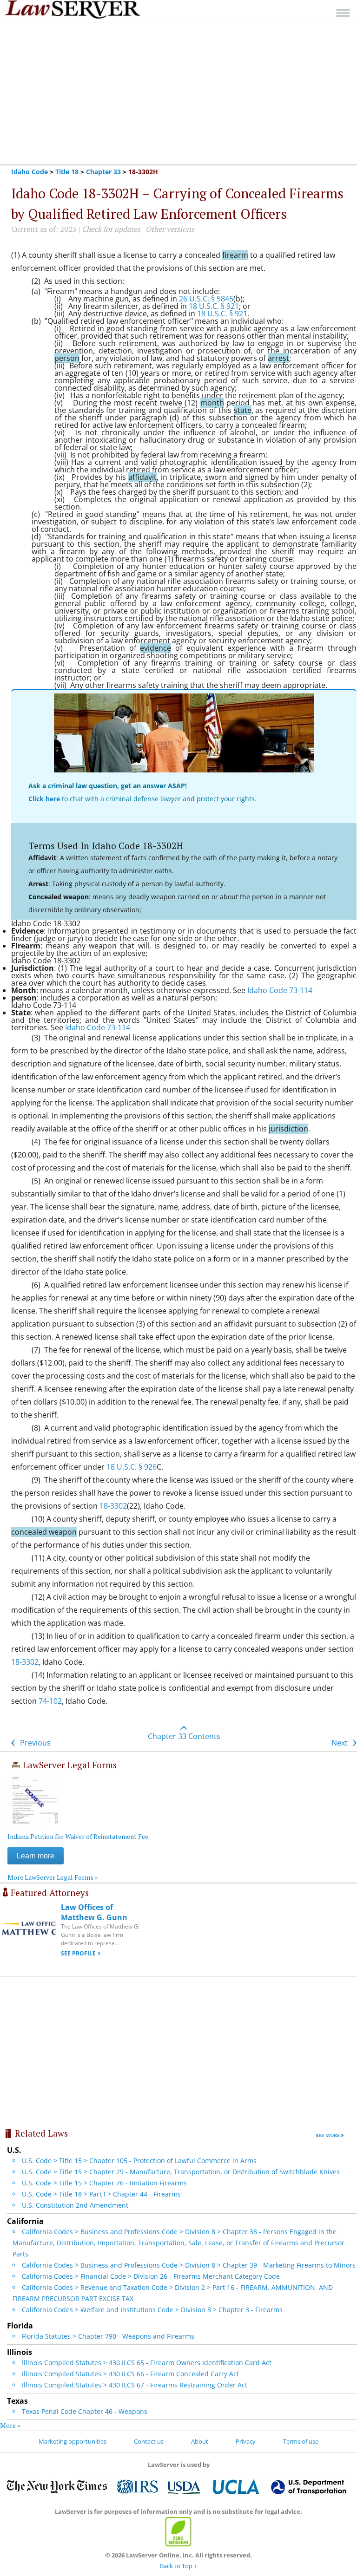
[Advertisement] (178, 93)
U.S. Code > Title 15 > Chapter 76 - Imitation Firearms (104, 2183)
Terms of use (301, 2441)
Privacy (246, 2441)
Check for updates (111, 229)
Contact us (149, 2441)
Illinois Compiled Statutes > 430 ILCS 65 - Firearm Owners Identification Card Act (147, 2363)
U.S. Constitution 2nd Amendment (75, 2205)
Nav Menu (343, 13)
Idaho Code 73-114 (280, 990)
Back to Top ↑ (178, 2566)
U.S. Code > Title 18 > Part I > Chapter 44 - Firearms (101, 2194)
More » (10, 2425)
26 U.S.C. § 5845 (206, 299)
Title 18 (67, 172)
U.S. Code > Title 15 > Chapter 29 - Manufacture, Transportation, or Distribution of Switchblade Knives (181, 2172)
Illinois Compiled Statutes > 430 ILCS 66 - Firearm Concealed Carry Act (130, 2374)
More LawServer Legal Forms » (53, 1877)
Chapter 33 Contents (184, 1736)
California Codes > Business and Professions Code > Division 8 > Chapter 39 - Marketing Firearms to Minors (189, 2265)
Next (340, 1743)
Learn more (36, 1856)
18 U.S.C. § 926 (132, 1467)
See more (328, 2135)
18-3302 (113, 1506)
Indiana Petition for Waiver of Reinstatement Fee (78, 1836)
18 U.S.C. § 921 (214, 306)
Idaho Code (30, 172)
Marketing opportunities (73, 2441)
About (200, 2441)
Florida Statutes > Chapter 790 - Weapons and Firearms (108, 2336)
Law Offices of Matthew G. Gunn (94, 1912)
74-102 (50, 1701)
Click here (44, 799)
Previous (34, 1743)
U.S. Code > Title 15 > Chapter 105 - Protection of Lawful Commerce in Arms (139, 2161)
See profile (78, 1953)
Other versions (170, 229)
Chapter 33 (103, 172)
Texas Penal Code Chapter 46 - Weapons (85, 2411)
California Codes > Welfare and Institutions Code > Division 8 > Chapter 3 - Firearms (152, 2310)
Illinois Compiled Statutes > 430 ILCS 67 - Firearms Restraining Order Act (135, 2385)
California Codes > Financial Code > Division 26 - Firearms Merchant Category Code (151, 2276)
